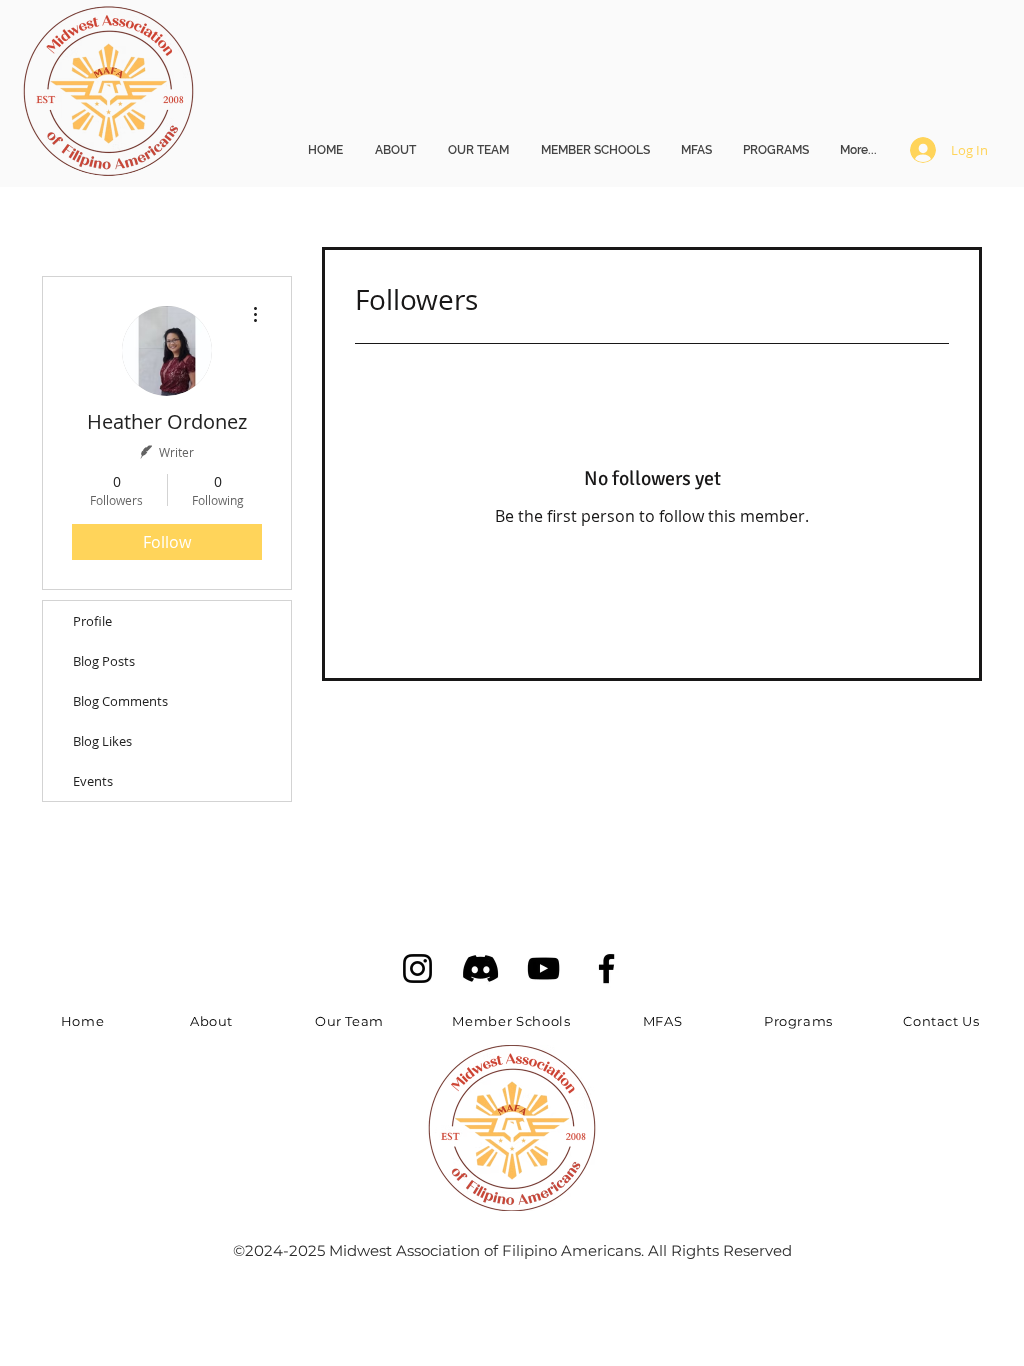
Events (93, 781)
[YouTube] (543, 968)
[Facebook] (606, 968)
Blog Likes (102, 741)
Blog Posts (104, 661)
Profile (92, 621)
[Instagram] (417, 968)
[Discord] (480, 968)
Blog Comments (120, 701)
